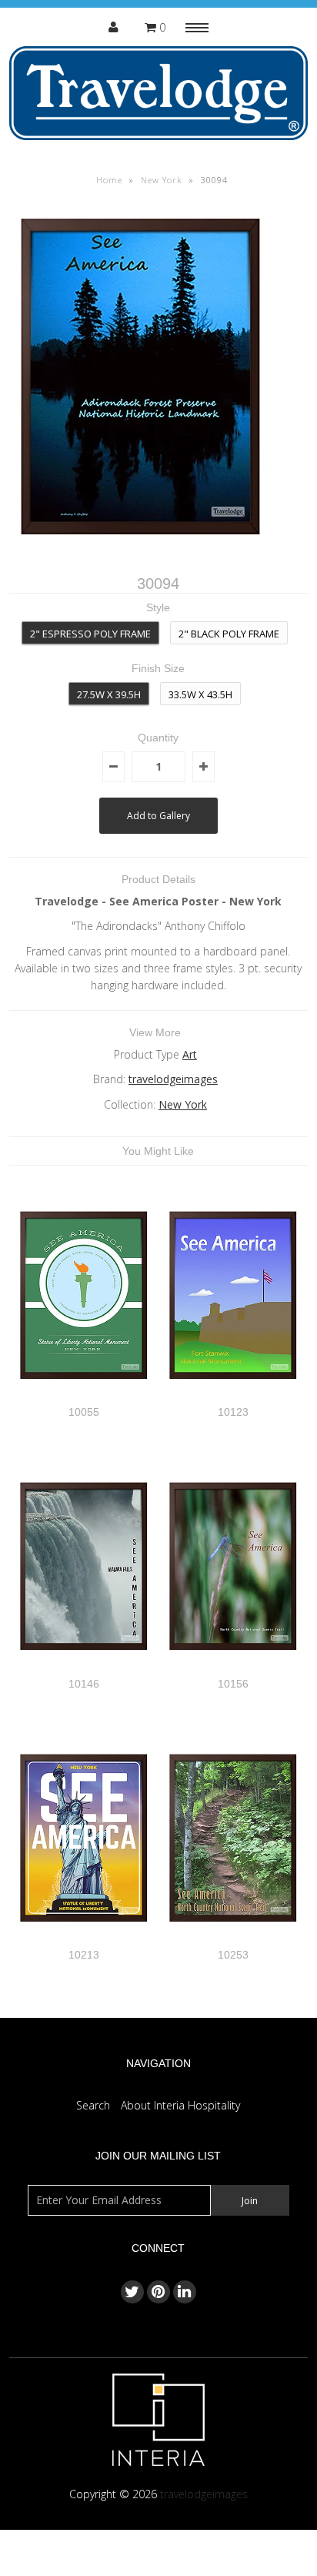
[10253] (233, 1940)
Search (93, 2105)
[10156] (233, 1668)
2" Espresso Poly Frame (90, 634)
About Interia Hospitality (180, 2105)
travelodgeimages (173, 1079)
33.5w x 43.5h (200, 694)
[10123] (233, 1397)
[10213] (84, 1940)
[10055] (84, 1397)
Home (109, 180)
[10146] (84, 1668)
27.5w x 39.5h (109, 694)
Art (190, 1054)
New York (162, 180)
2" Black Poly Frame (229, 634)
